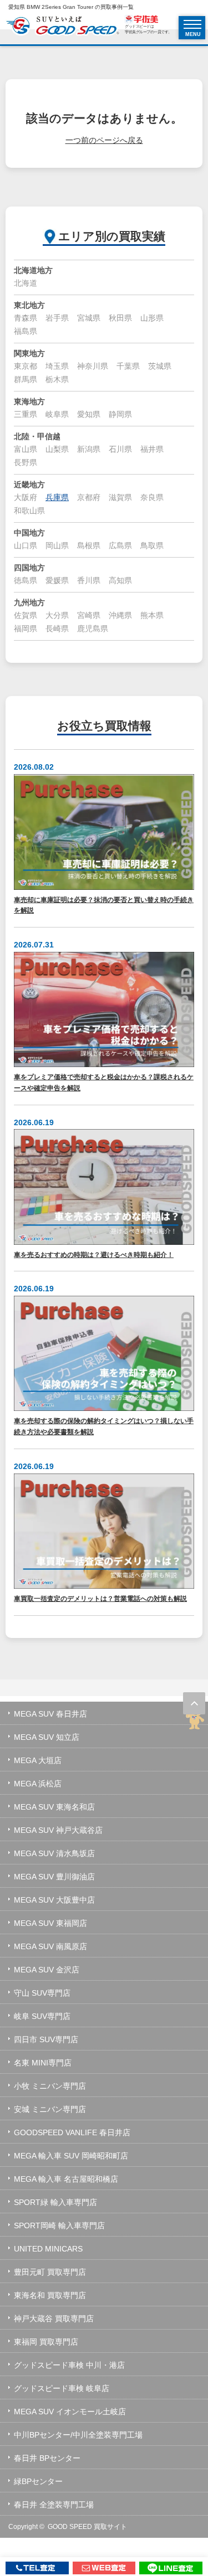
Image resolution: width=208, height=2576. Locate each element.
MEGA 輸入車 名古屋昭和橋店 (66, 2179)
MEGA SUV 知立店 (47, 1737)
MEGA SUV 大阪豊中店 (54, 1900)
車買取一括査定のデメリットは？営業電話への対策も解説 (100, 1598)
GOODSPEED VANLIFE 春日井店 (72, 2132)
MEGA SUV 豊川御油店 (54, 1877)
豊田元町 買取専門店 (50, 2272)
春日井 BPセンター (47, 2458)
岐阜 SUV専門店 (42, 2016)
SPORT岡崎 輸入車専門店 (59, 2225)
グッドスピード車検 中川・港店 (69, 2365)
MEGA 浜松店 (38, 1784)
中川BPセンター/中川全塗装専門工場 (78, 2435)
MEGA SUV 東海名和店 (54, 1807)
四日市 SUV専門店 (46, 2039)
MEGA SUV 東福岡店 (50, 1923)
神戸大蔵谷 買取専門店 (54, 2319)
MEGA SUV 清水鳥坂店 (54, 1853)
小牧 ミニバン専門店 (50, 2086)
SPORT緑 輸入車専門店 (55, 2202)
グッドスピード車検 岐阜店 (62, 2388)
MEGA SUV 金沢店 (47, 1970)
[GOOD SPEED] (62, 27)
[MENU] (192, 24)
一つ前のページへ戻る (104, 140)
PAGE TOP (194, 1703)
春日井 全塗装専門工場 (54, 2505)
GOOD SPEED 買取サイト (87, 2527)
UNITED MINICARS (48, 2249)
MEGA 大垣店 (38, 1760)
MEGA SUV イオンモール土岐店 (70, 2412)
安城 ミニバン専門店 (50, 2109)
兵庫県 (57, 497)
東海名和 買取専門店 (50, 2295)
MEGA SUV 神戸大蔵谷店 (58, 1830)
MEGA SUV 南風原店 (50, 1946)
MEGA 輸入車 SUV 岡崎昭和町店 (71, 2156)
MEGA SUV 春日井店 (50, 1714)
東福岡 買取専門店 (46, 2342)
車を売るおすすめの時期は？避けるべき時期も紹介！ (94, 1254)
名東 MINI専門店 (43, 2063)
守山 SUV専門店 (42, 1993)
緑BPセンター (38, 2481)
